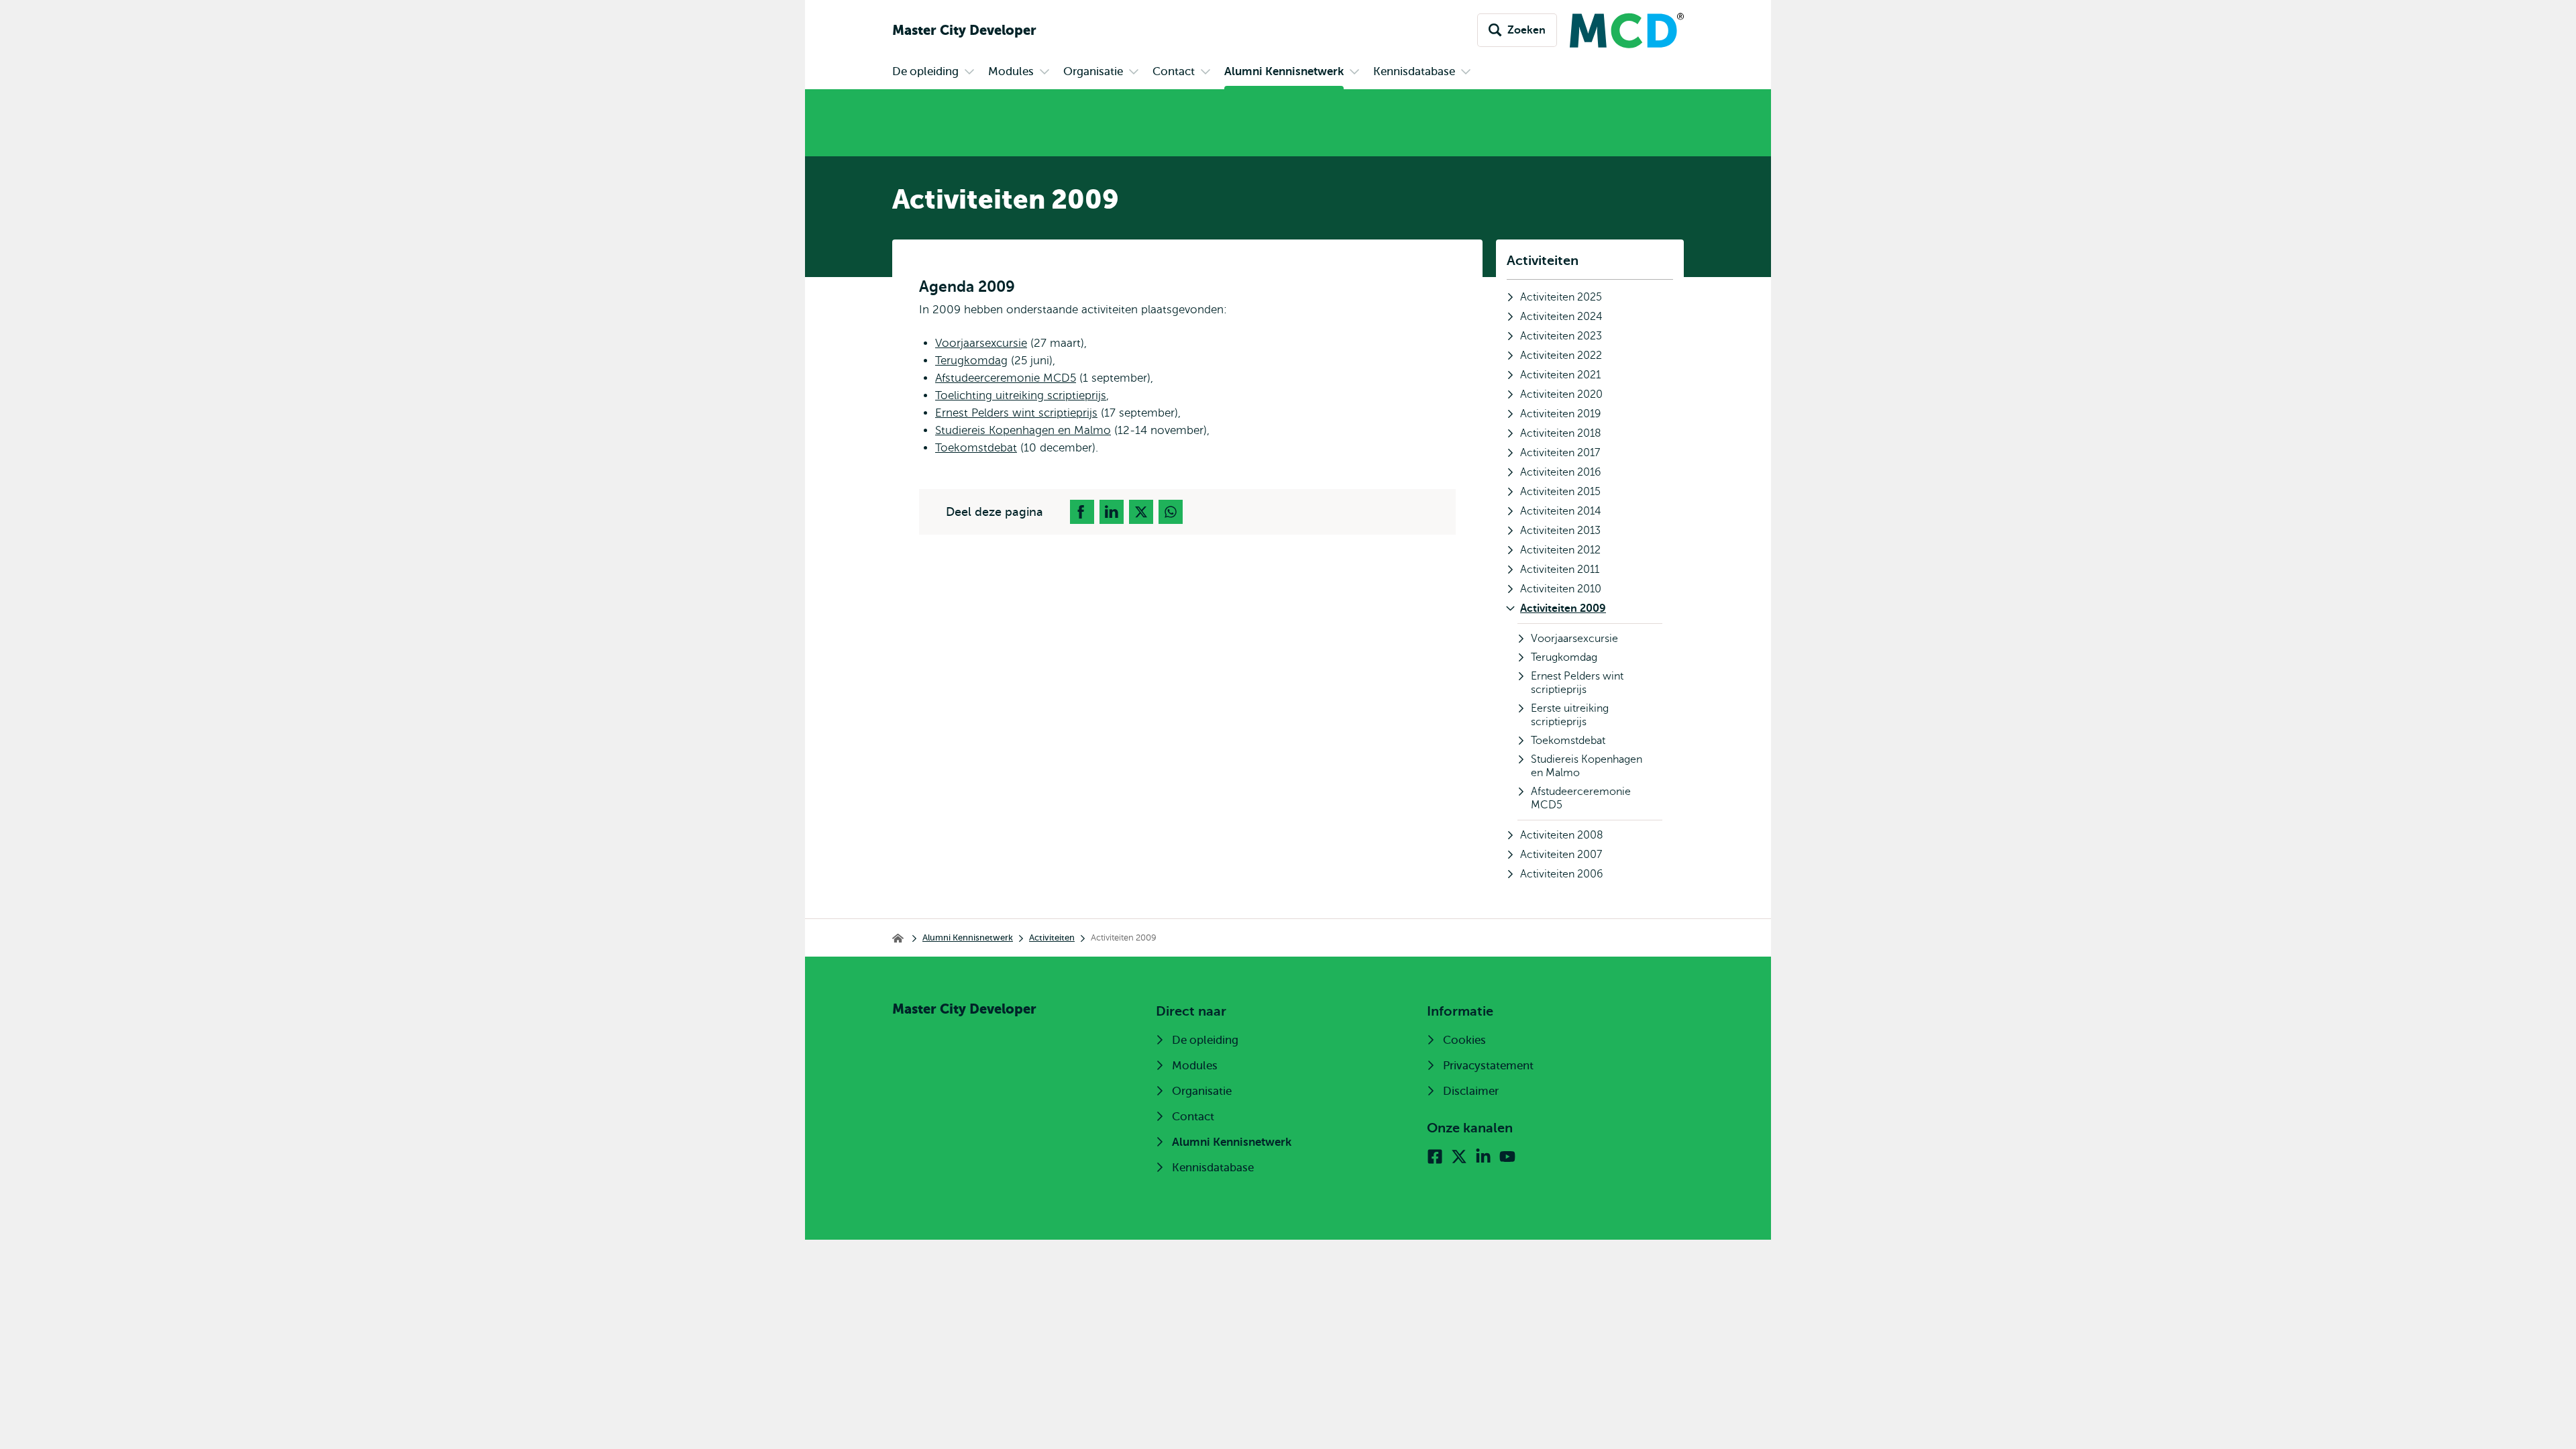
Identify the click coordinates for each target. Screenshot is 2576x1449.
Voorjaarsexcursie (981, 343)
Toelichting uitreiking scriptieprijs (1021, 395)
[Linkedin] (1483, 1157)
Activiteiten (1543, 261)
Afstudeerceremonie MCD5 (1006, 378)
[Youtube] (1507, 1157)
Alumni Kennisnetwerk (968, 937)
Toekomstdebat (976, 448)
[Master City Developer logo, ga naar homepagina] (1620, 31)
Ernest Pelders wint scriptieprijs (1016, 413)
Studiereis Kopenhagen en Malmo (1023, 430)
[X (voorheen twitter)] (1459, 1157)
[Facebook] (1435, 1157)
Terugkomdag (971, 361)
